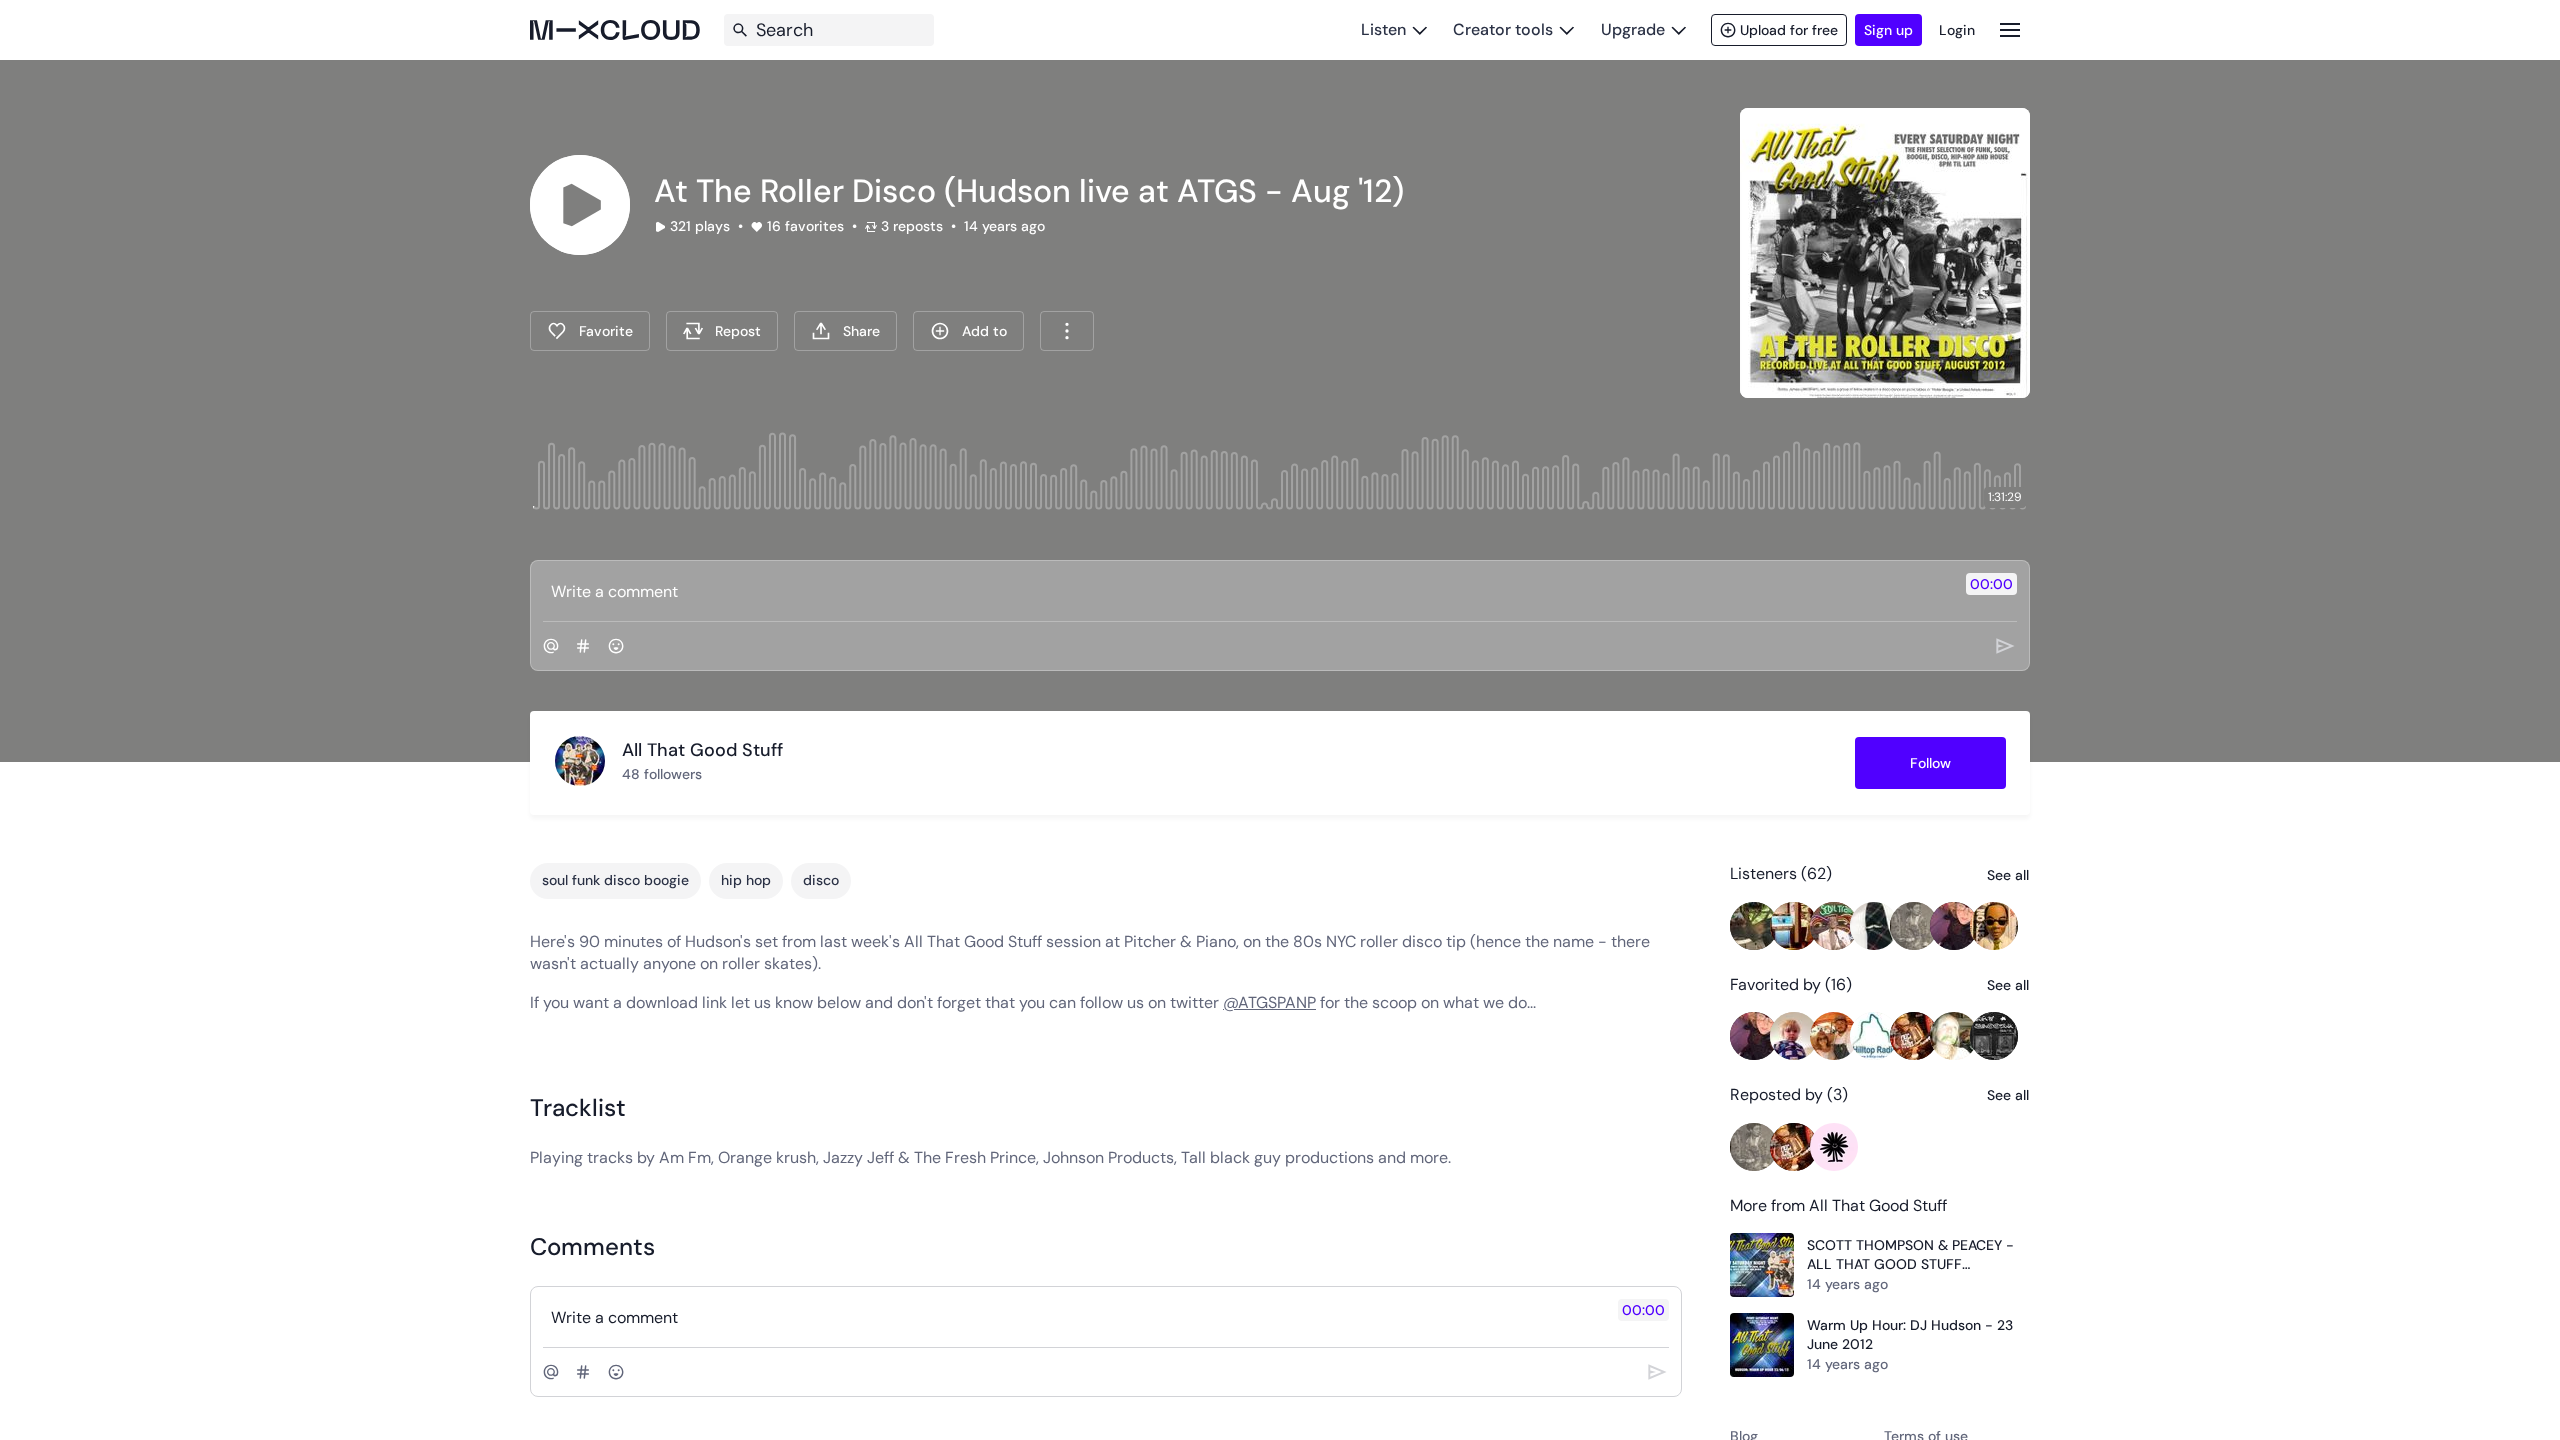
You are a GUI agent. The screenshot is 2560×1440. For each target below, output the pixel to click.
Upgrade (1633, 29)
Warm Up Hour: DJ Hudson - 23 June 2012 (1910, 1335)
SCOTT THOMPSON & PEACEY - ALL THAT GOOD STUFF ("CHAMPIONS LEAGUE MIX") (1910, 1255)
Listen (1383, 29)
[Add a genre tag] (583, 646)
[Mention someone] (551, 646)
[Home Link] (615, 30)
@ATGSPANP (1269, 1002)
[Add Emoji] (616, 646)
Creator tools (1503, 29)
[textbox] (1246, 591)
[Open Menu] (2010, 29)
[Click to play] (580, 205)
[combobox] (1067, 331)
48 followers (662, 774)
